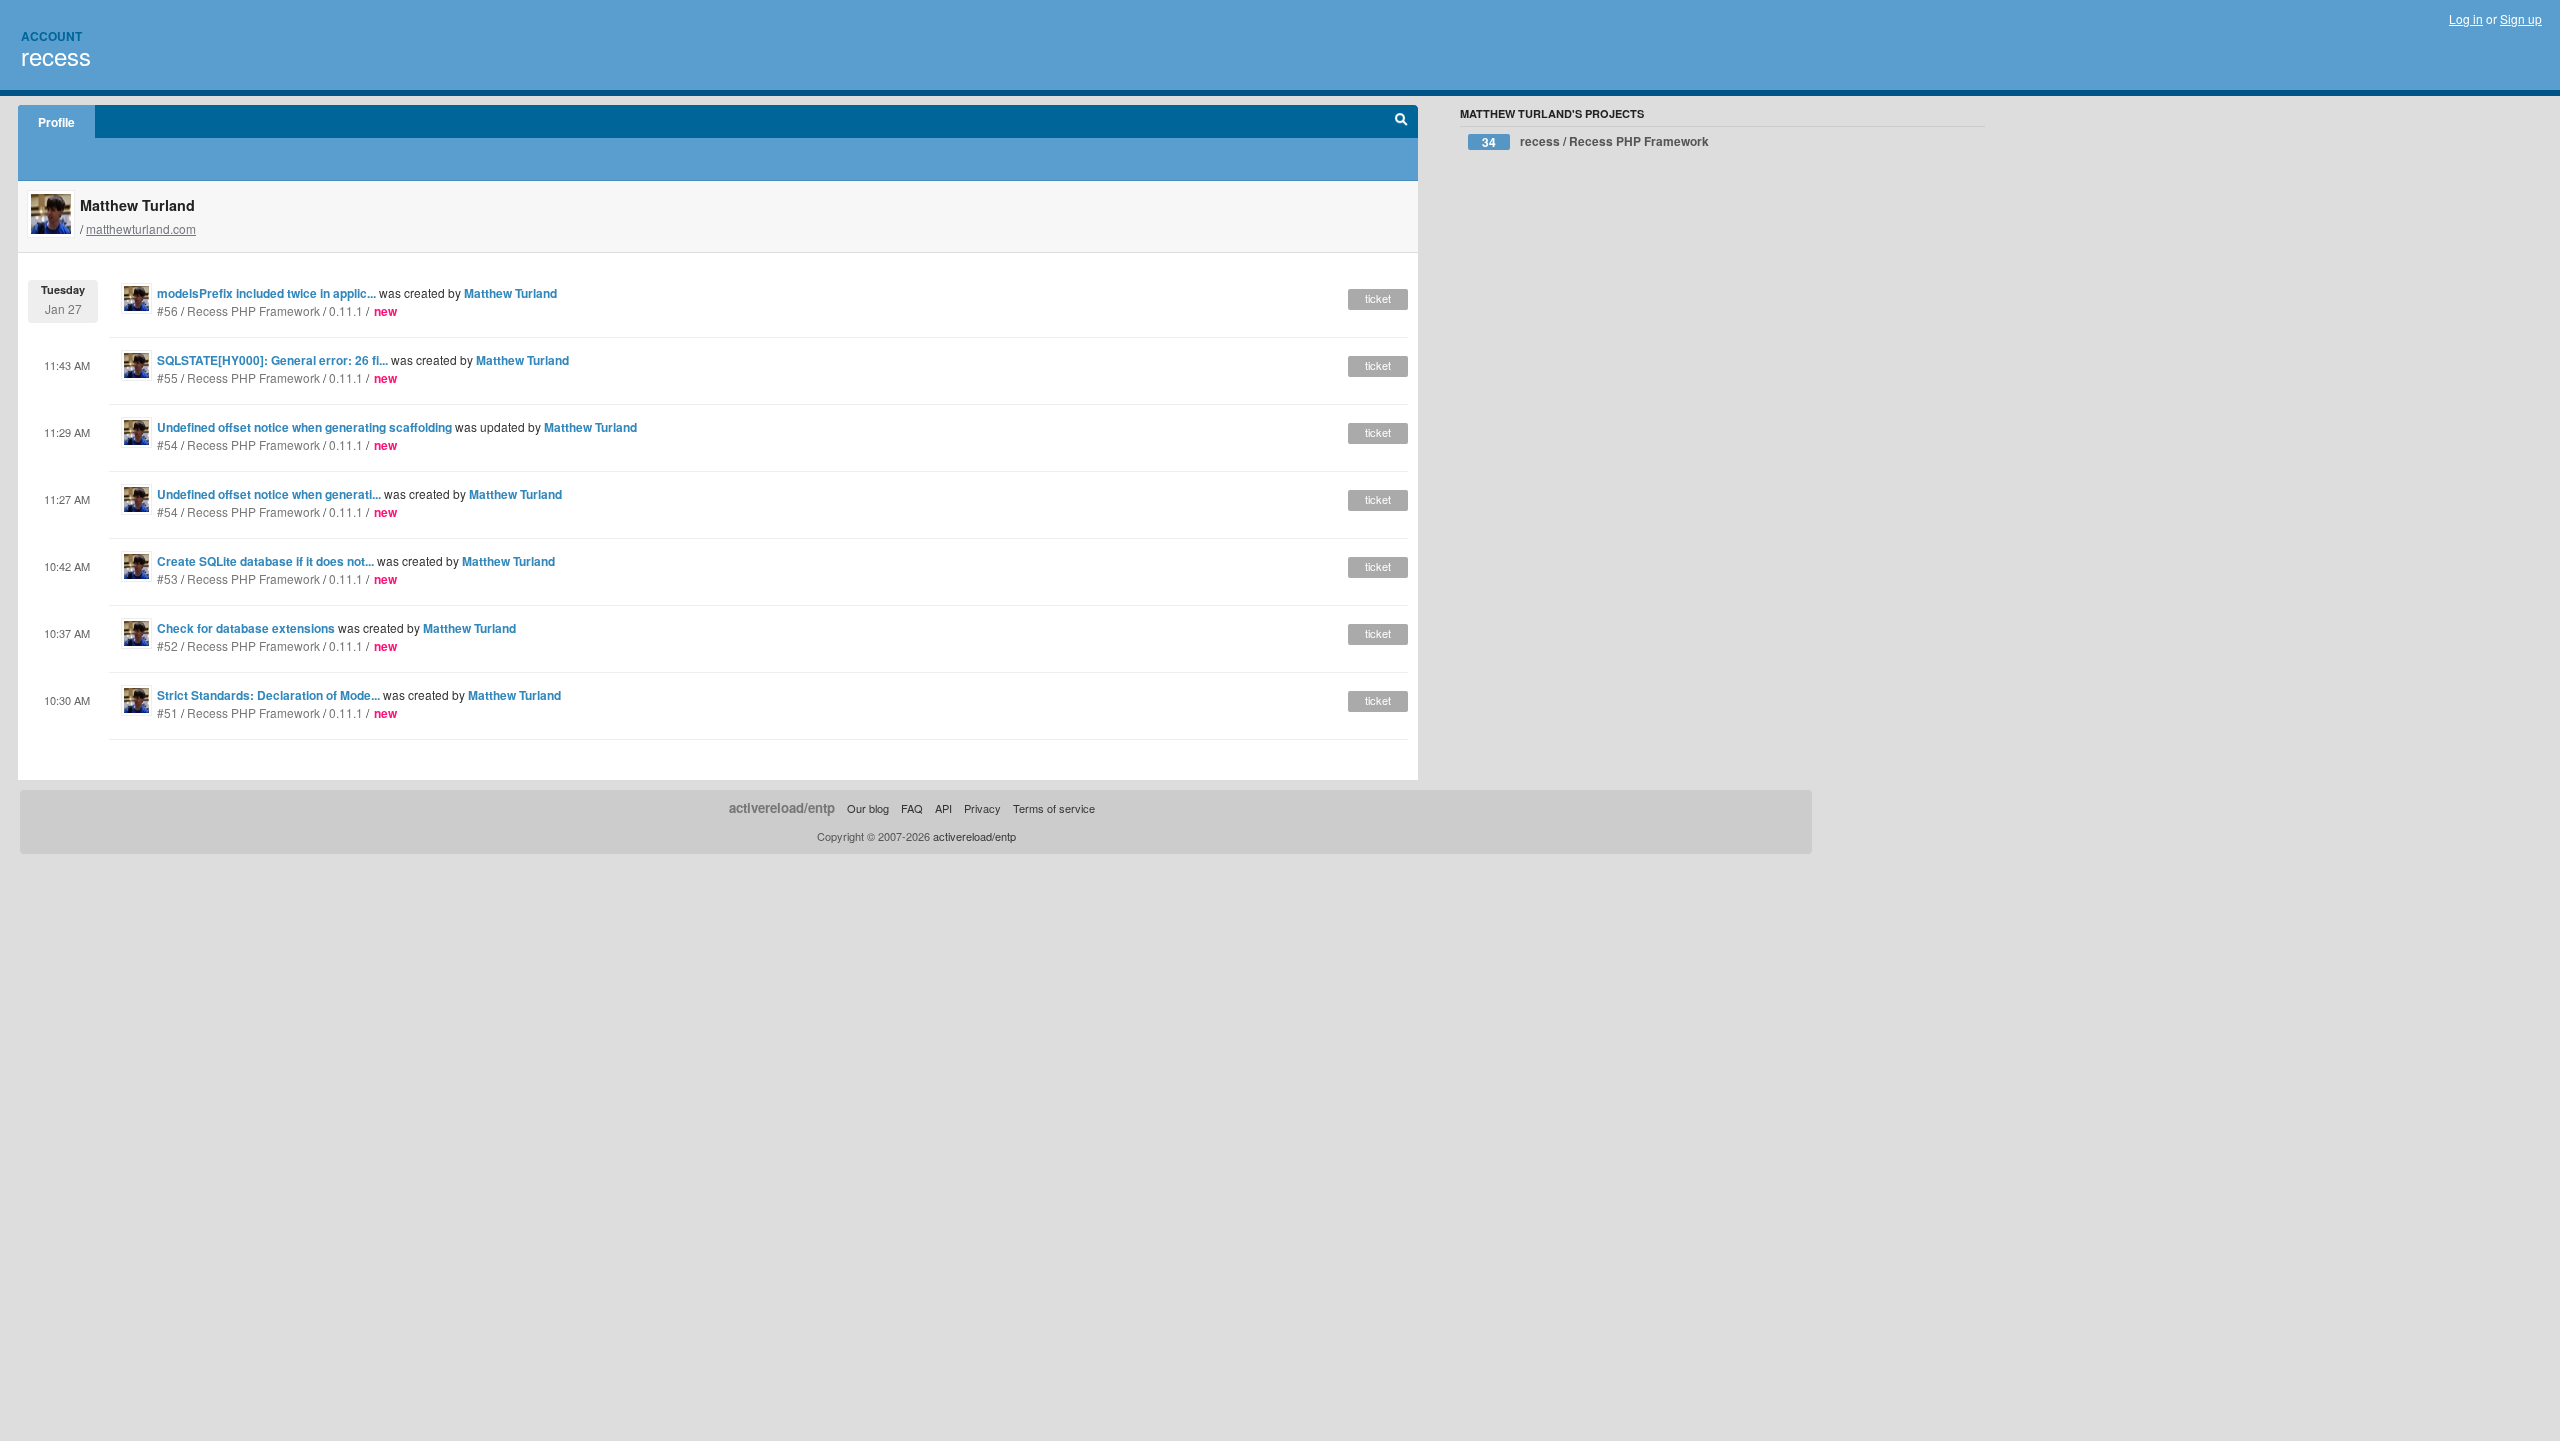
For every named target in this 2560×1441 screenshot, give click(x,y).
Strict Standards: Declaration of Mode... (268, 695)
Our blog (868, 808)
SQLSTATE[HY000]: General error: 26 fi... (272, 360)
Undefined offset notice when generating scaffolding (304, 427)
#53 (167, 578)
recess (56, 55)
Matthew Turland (510, 293)
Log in (2466, 18)
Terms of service (1054, 808)
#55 (167, 377)
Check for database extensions (246, 628)
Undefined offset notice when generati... (269, 494)
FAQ (912, 808)
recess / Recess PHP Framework (1595, 141)
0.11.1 (346, 310)
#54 (167, 444)
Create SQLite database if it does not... (265, 561)
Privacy (982, 808)
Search (1401, 122)
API (943, 808)
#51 (167, 712)
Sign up (2521, 18)
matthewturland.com (141, 228)
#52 (167, 645)
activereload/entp (782, 807)
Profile (56, 122)
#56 (167, 310)
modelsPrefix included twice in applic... (266, 293)
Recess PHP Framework (253, 310)
